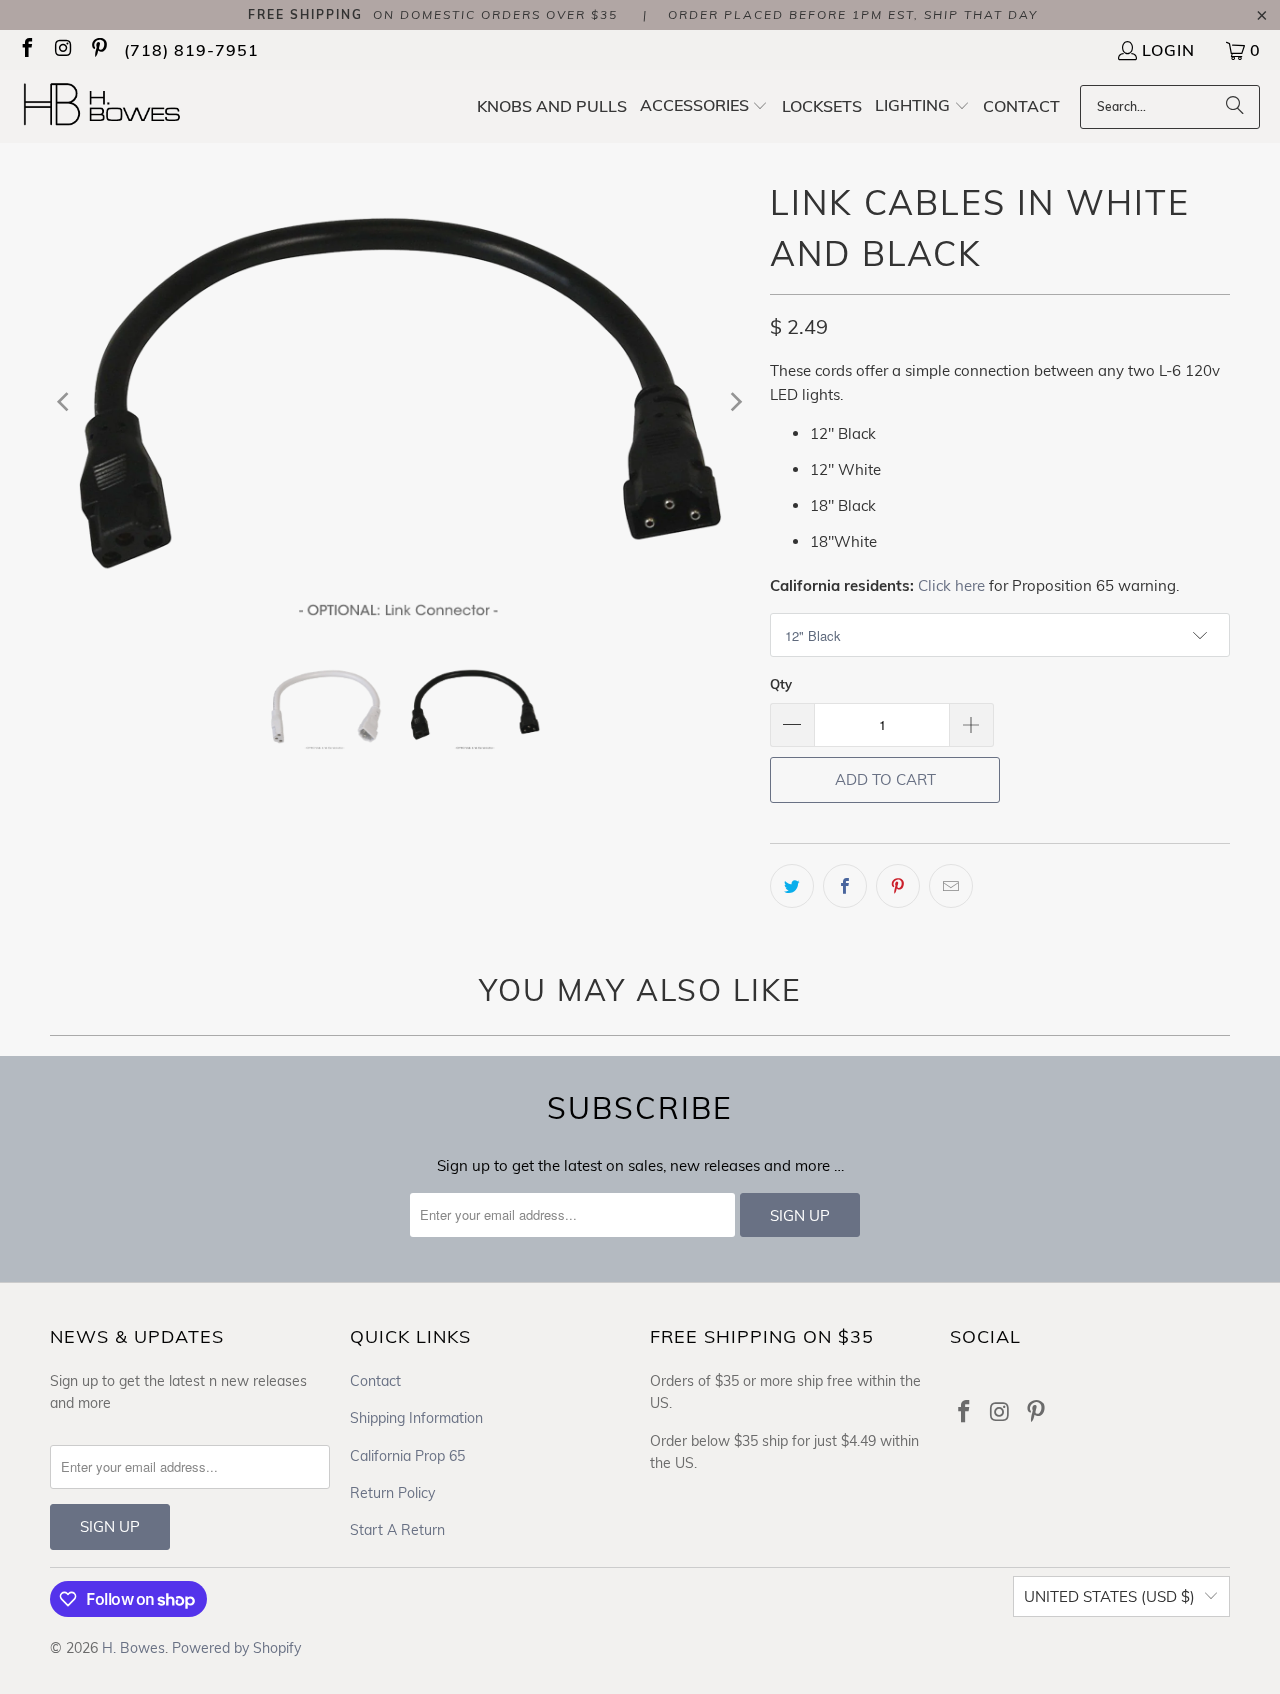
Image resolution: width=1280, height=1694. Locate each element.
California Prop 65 (407, 1456)
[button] (704, 106)
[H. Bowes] (112, 106)
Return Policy (392, 1493)
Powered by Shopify (236, 1648)
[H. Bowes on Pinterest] (98, 50)
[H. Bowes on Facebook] (26, 50)
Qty (781, 684)
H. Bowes (133, 1648)
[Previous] (65, 401)
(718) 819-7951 (191, 50)
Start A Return (397, 1530)
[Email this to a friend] (951, 886)
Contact (375, 1381)
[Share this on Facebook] (845, 886)
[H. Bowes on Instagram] (62, 50)
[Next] (735, 401)
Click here (951, 585)
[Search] (1235, 107)
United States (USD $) (1109, 1596)
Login (1168, 50)
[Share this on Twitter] (792, 886)
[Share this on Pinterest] (898, 886)
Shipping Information (416, 1418)
